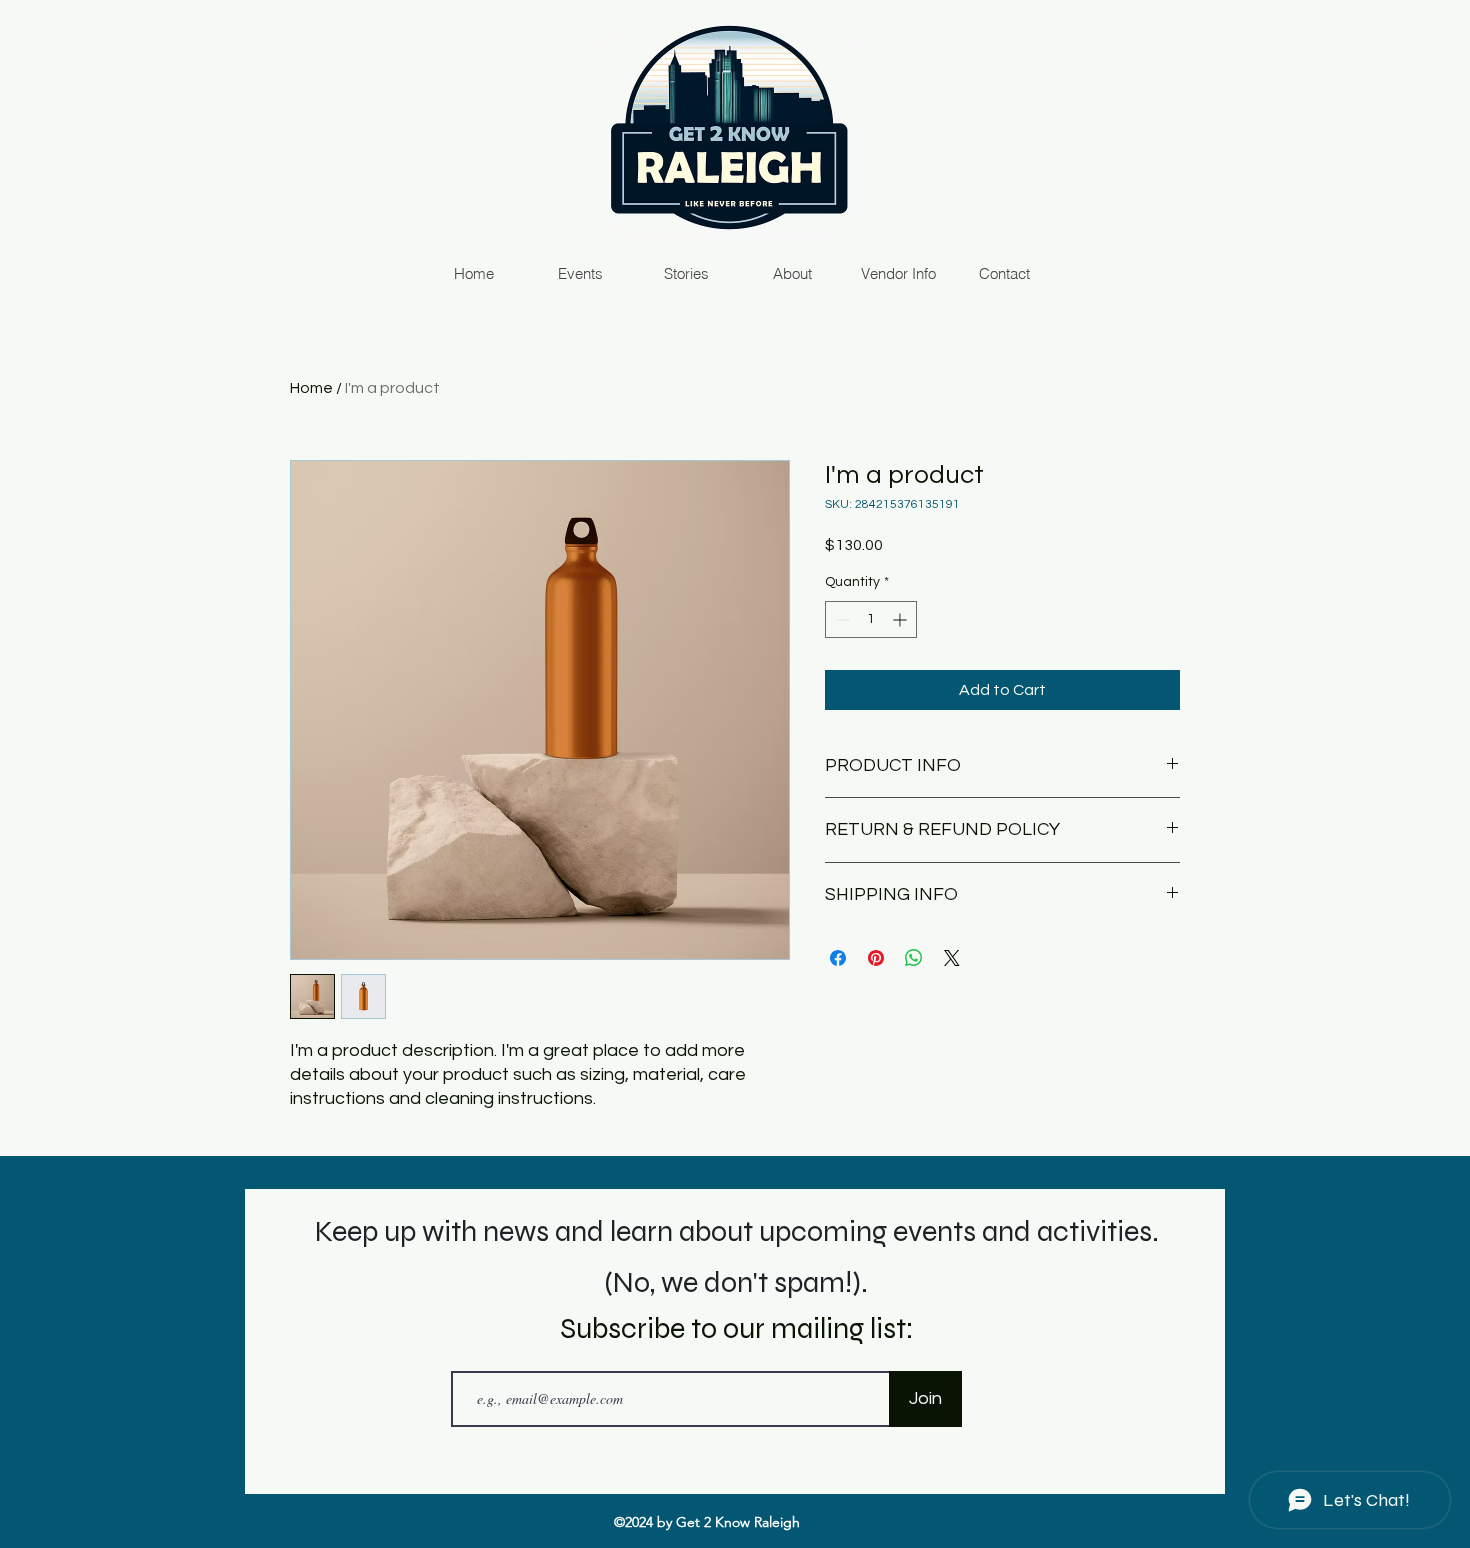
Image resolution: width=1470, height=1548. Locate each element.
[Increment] (901, 619)
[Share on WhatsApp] (914, 958)
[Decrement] (840, 619)
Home (311, 388)
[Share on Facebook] (838, 958)
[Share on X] (952, 958)
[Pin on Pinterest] (876, 958)
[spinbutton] (871, 619)
